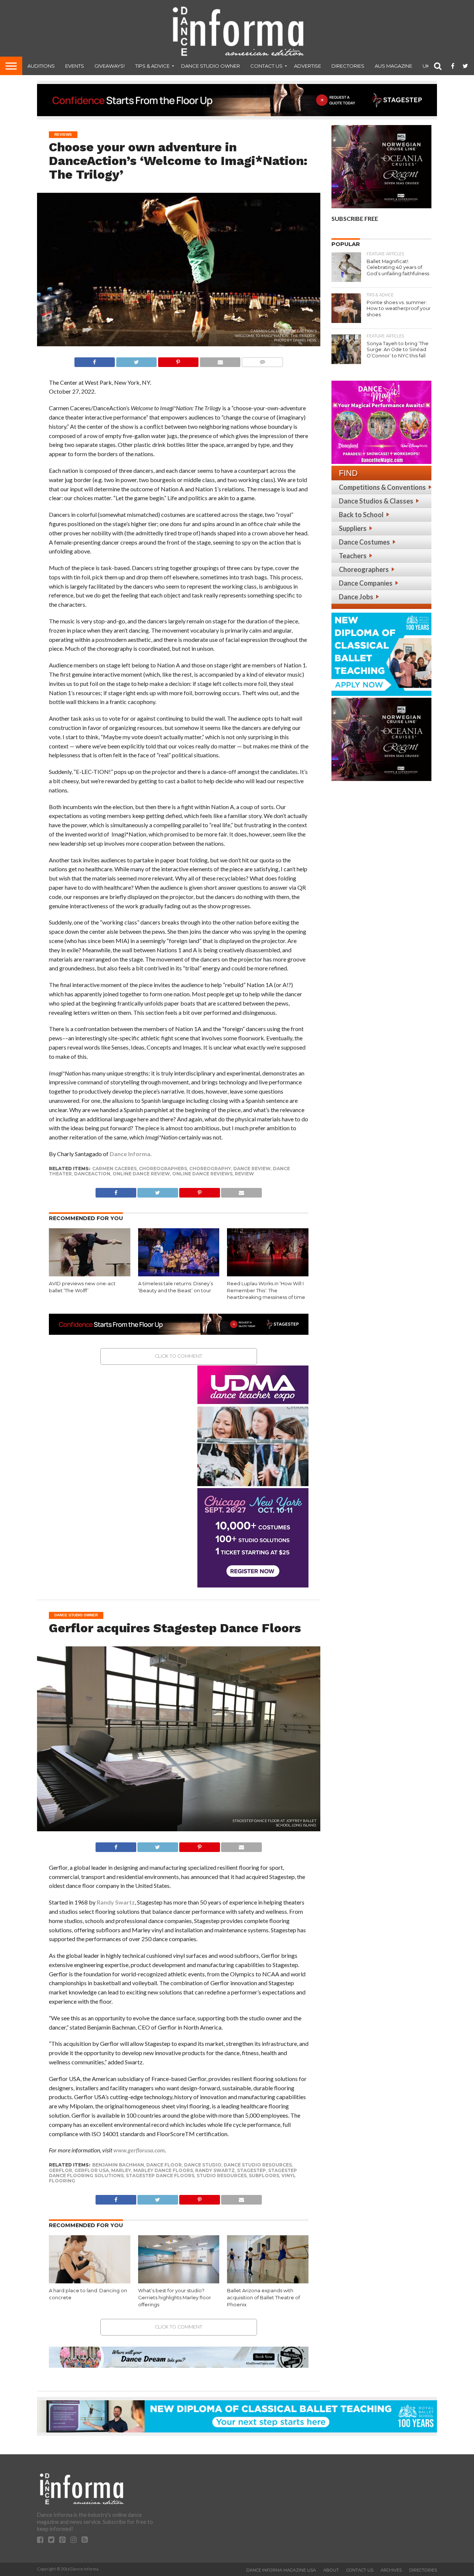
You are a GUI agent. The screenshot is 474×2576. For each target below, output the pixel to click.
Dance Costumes (364, 542)
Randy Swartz (116, 1902)
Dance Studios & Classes (376, 501)
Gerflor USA (92, 2170)
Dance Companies (366, 583)
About (331, 2570)
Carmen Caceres (114, 1169)
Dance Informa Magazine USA (281, 2570)
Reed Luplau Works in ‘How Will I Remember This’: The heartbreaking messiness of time (266, 1290)
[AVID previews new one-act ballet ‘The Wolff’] (90, 1275)
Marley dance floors (163, 2170)
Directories (348, 66)
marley (121, 2170)
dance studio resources (258, 2165)
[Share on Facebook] (95, 360)
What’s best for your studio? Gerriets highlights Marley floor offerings (175, 2297)
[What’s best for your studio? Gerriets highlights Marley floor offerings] (179, 2282)
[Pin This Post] (178, 360)
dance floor (164, 2165)
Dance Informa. (131, 1154)
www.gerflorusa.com (139, 2150)
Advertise (308, 66)
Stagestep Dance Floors (160, 2176)
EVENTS (75, 66)
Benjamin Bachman (118, 2165)
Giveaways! (110, 66)
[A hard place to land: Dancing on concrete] (90, 2282)
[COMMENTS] (262, 360)
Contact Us (266, 66)
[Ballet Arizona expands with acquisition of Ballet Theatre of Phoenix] (268, 2282)
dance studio (203, 2165)
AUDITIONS (41, 66)
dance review (252, 1169)
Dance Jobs (356, 597)
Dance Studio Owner (211, 66)
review (244, 1174)
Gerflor (61, 2170)
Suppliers (353, 528)
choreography (210, 1169)
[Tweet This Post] (136, 360)
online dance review (141, 1174)
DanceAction (92, 1174)
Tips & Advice (152, 66)
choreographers (163, 1169)
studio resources (222, 2176)
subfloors (264, 2176)
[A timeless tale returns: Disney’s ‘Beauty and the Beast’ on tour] (179, 1275)
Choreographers (364, 569)
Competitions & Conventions (382, 487)
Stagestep (251, 2170)
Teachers (353, 556)
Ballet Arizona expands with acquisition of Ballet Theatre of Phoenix (263, 2297)
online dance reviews (202, 1174)
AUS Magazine (393, 66)
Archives (391, 2570)
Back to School (361, 515)
